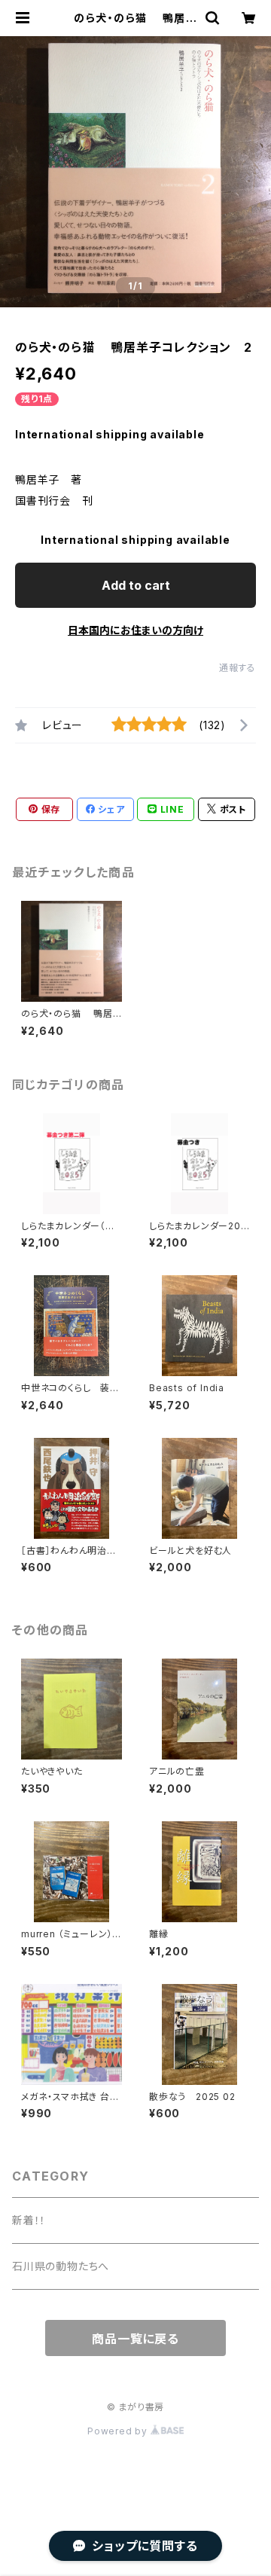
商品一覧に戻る (135, 2339)
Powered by (119, 2431)
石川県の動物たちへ (61, 2266)
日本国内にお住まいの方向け (135, 630)
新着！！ (29, 2220)
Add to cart (136, 585)
